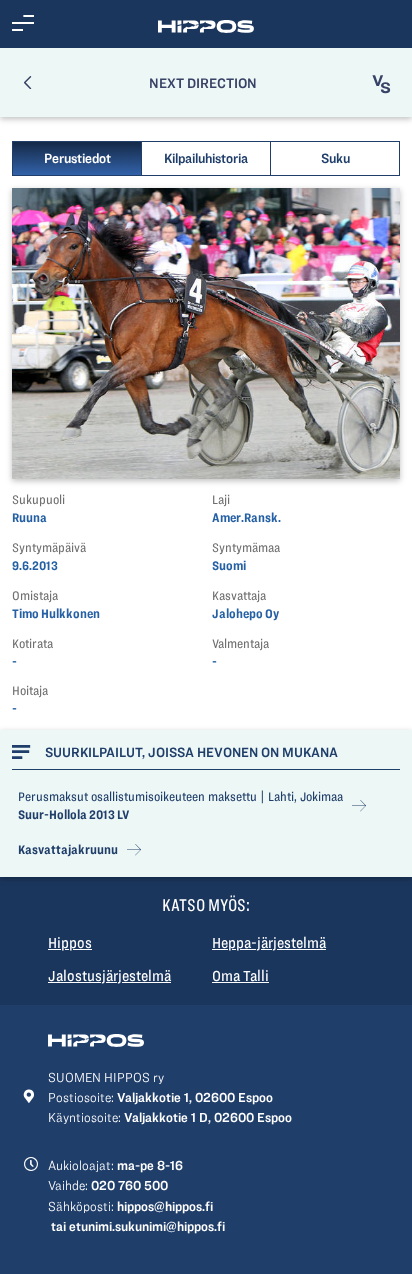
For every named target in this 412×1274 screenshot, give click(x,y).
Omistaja (35, 595)
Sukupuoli (38, 499)
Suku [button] (335, 158)
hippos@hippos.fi (165, 1206)
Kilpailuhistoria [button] (206, 158)
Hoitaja (30, 690)
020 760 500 (129, 1185)
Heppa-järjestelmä (269, 943)
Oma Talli (240, 976)
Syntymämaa (246, 547)
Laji (221, 499)
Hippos (70, 943)
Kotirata (32, 643)
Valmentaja (240, 643)
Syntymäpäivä (49, 547)
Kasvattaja (239, 595)
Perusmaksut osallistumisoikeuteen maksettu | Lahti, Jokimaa (180, 796)
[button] (23, 24)
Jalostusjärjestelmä (109, 976)
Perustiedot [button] (77, 158)
